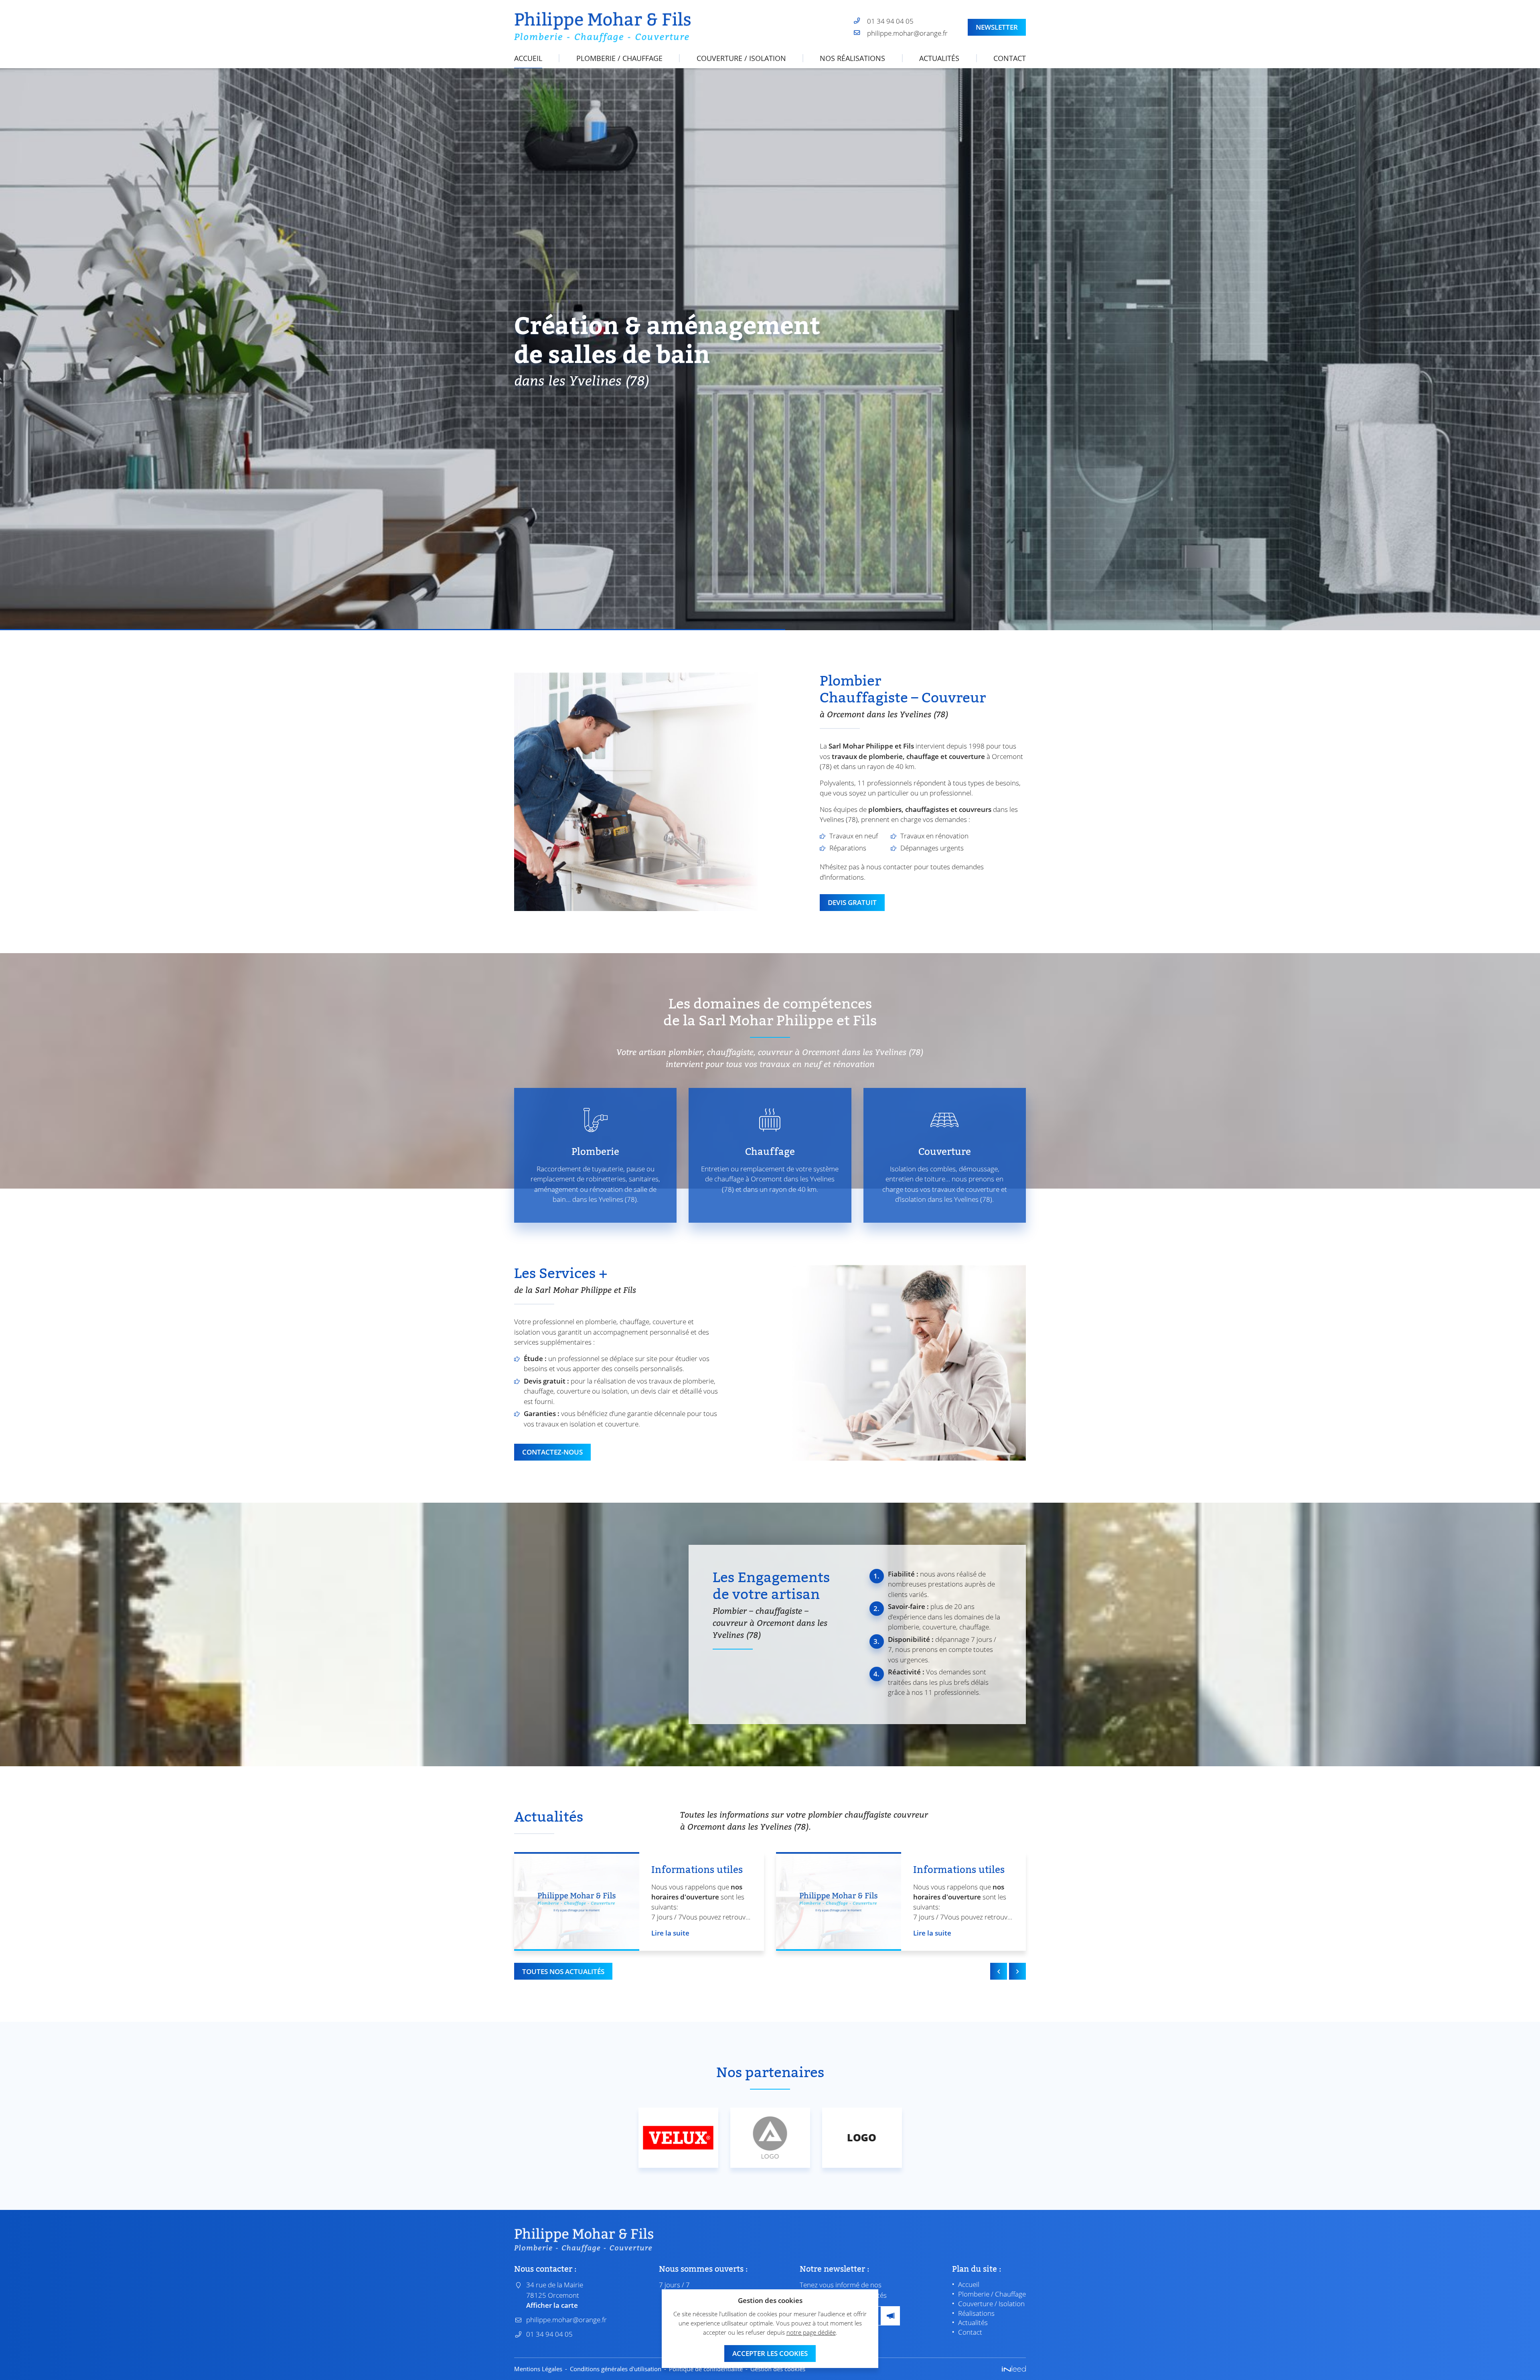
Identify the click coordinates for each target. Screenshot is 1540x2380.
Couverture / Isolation (741, 58)
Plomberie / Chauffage (619, 58)
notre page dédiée (811, 2332)
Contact (1010, 58)
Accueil (528, 58)
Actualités (939, 58)
